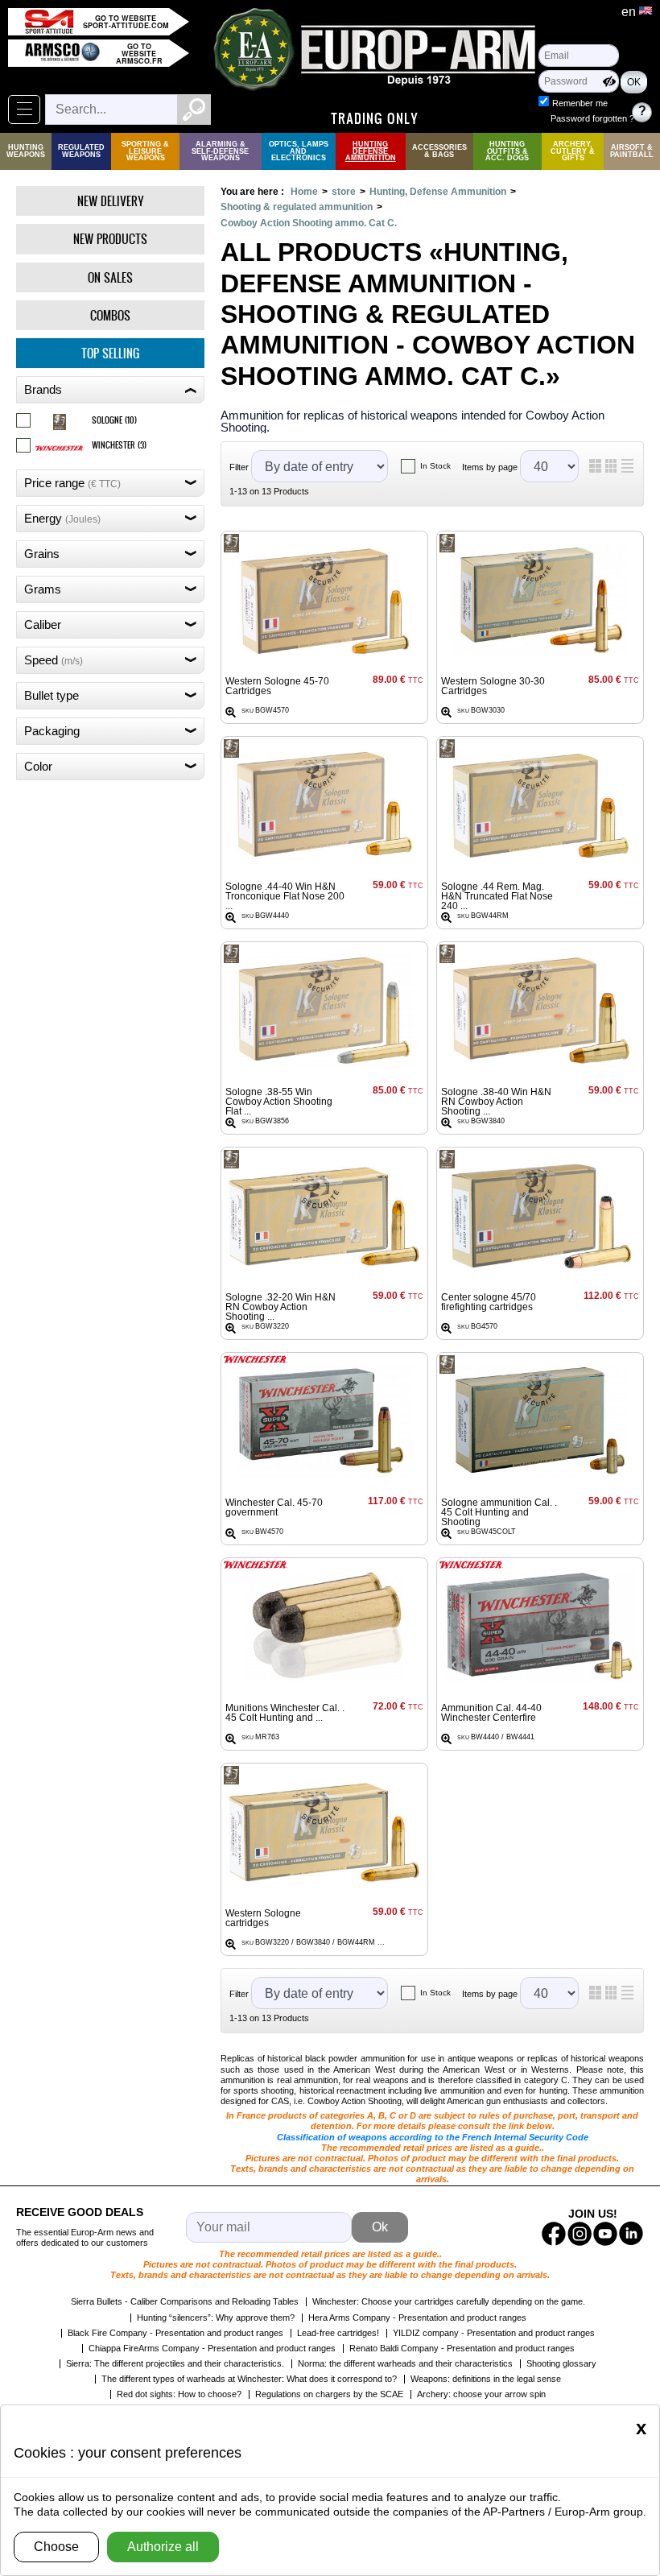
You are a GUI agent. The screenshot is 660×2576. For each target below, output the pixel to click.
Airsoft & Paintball (632, 151)
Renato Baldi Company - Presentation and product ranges (462, 2348)
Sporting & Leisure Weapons (145, 151)
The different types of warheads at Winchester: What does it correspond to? (249, 2379)
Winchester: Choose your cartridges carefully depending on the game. (449, 2301)
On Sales (110, 277)
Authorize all (163, 2547)
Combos (110, 315)
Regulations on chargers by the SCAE (329, 2394)
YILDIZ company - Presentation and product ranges (494, 2333)
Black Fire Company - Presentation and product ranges (175, 2333)
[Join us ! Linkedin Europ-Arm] (631, 2234)
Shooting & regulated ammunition (297, 207)
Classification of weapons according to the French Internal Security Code (433, 2137)
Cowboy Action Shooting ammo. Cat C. (309, 223)
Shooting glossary (561, 2363)
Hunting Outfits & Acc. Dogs (507, 151)
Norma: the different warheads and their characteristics (405, 2363)
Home (304, 192)
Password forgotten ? (592, 118)
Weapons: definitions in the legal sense (486, 2379)
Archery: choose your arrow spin (481, 2394)
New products (110, 239)
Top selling (110, 353)
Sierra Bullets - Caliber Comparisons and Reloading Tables (185, 2301)
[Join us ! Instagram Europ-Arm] (580, 2234)
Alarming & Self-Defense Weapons (220, 151)
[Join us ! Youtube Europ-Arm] (605, 2234)
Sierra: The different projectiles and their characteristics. (175, 2363)
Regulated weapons (81, 151)
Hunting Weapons (26, 151)
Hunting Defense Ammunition (371, 151)
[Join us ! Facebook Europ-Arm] (554, 2234)
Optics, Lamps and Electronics (299, 151)
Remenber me (580, 103)
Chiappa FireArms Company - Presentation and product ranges (212, 2348)
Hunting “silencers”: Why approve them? (216, 2318)
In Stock (435, 466)
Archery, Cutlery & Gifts (573, 151)
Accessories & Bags (439, 151)
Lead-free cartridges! (338, 2333)
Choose (56, 2547)
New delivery (111, 201)
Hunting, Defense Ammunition (438, 192)
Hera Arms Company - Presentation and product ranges (417, 2318)
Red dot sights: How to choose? (179, 2394)
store (344, 192)
